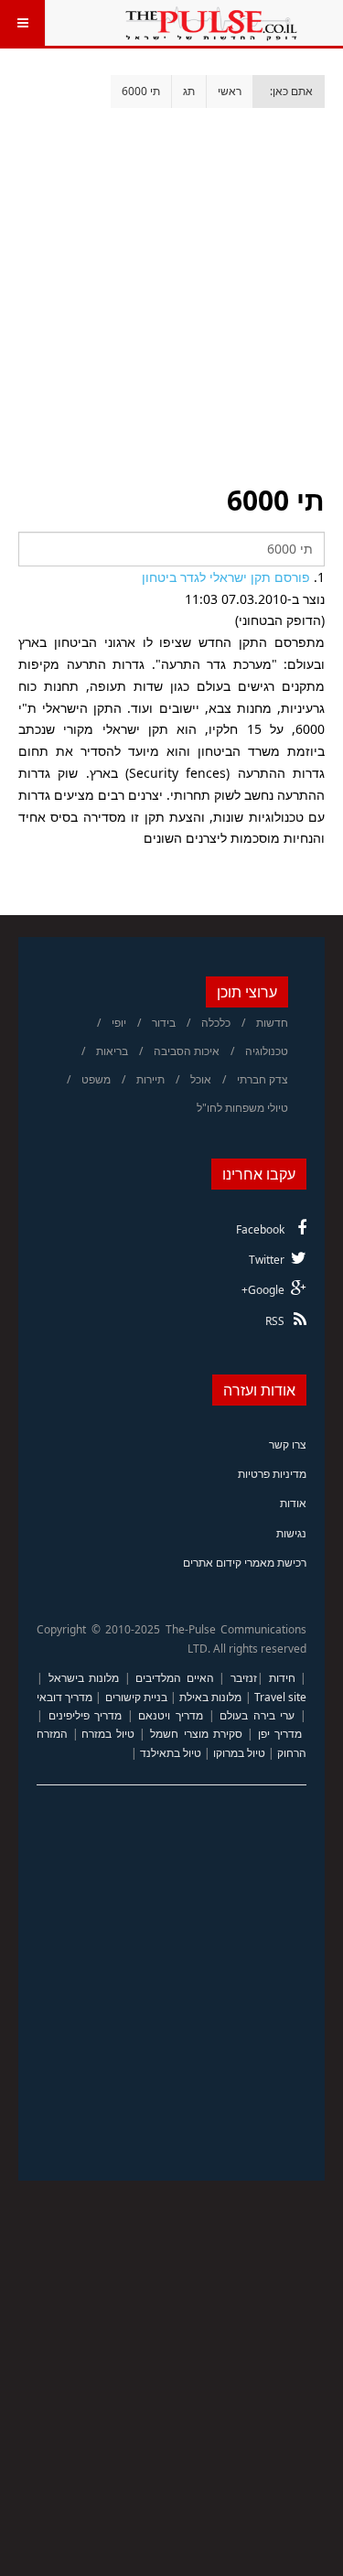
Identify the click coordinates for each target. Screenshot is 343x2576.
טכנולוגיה (267, 1051)
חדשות (272, 1023)
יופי (119, 1023)
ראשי (230, 91)
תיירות (150, 1079)
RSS (275, 1321)
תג (189, 91)
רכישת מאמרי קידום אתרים (245, 1563)
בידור (164, 1023)
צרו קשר (288, 1444)
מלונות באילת (210, 1697)
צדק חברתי (263, 1079)
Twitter (267, 1260)
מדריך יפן (280, 1734)
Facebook (260, 1229)
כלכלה (216, 1023)
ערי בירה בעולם (257, 1715)
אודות (293, 1503)
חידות (282, 1678)
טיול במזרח (108, 1734)
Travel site (280, 1697)
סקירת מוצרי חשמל (196, 1734)
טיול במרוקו (239, 1753)
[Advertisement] (171, 280)
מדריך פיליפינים (86, 1715)
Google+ (263, 1290)
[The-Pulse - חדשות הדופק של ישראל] (211, 23)
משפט (96, 1079)
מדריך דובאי (64, 1697)
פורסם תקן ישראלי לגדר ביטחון (226, 577)
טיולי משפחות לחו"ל (242, 1108)
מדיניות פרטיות (272, 1474)
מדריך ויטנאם (171, 1715)
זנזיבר (244, 1678)
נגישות (291, 1533)
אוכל (201, 1079)
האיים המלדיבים (175, 1678)
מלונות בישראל (84, 1678)
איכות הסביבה (187, 1051)
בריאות (112, 1051)
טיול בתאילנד (171, 1753)
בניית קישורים (136, 1697)
